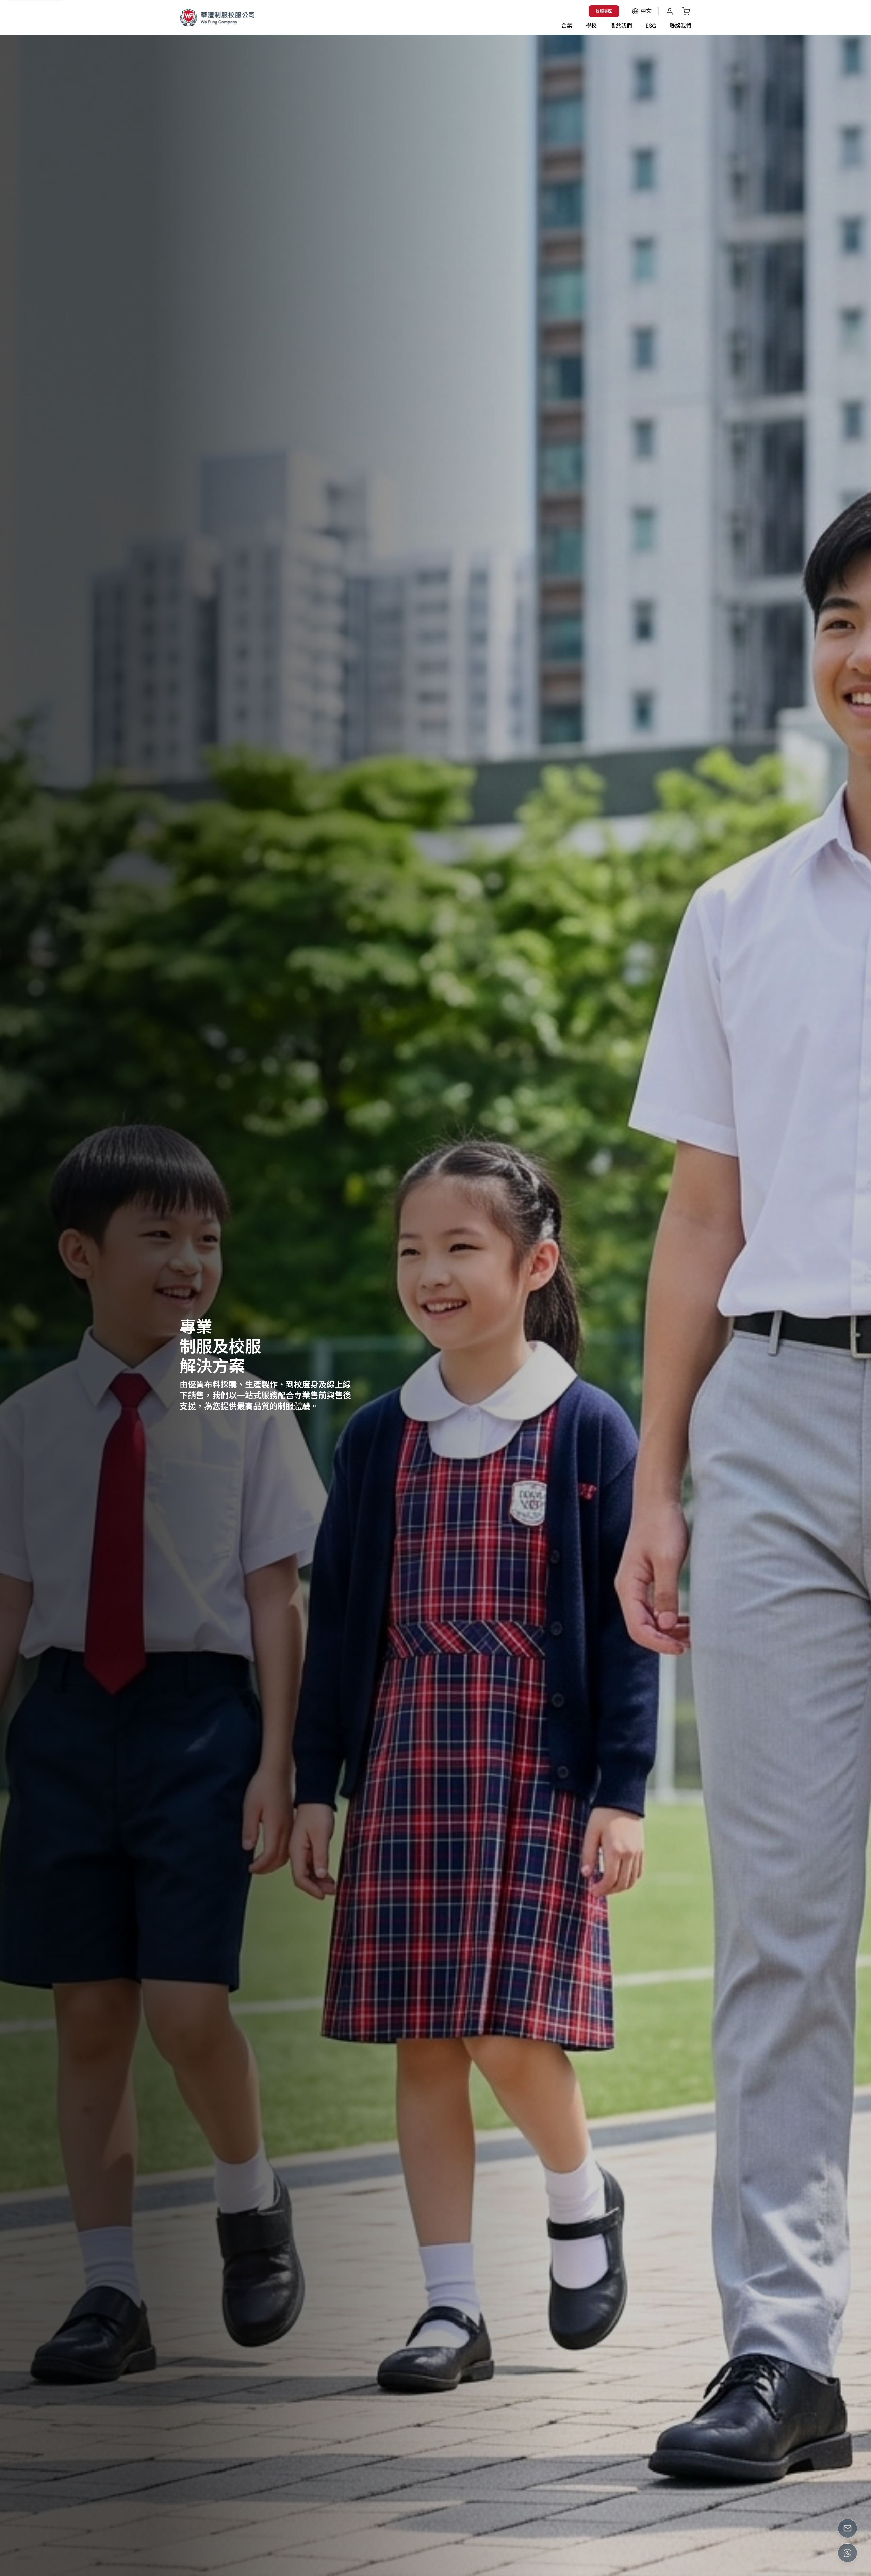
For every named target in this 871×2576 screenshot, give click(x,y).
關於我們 (621, 26)
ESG (651, 26)
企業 (567, 26)
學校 (591, 26)
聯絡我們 (680, 26)
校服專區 (604, 11)
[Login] (670, 11)
